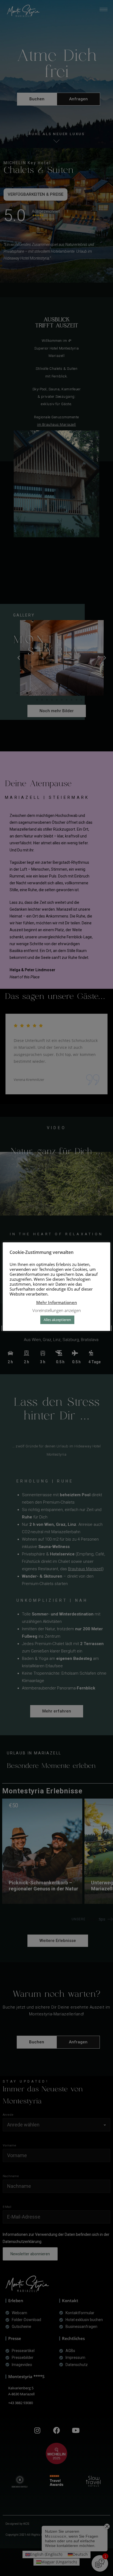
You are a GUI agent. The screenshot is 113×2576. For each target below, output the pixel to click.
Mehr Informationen (57, 1302)
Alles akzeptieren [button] (57, 1320)
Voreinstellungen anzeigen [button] (57, 1310)
